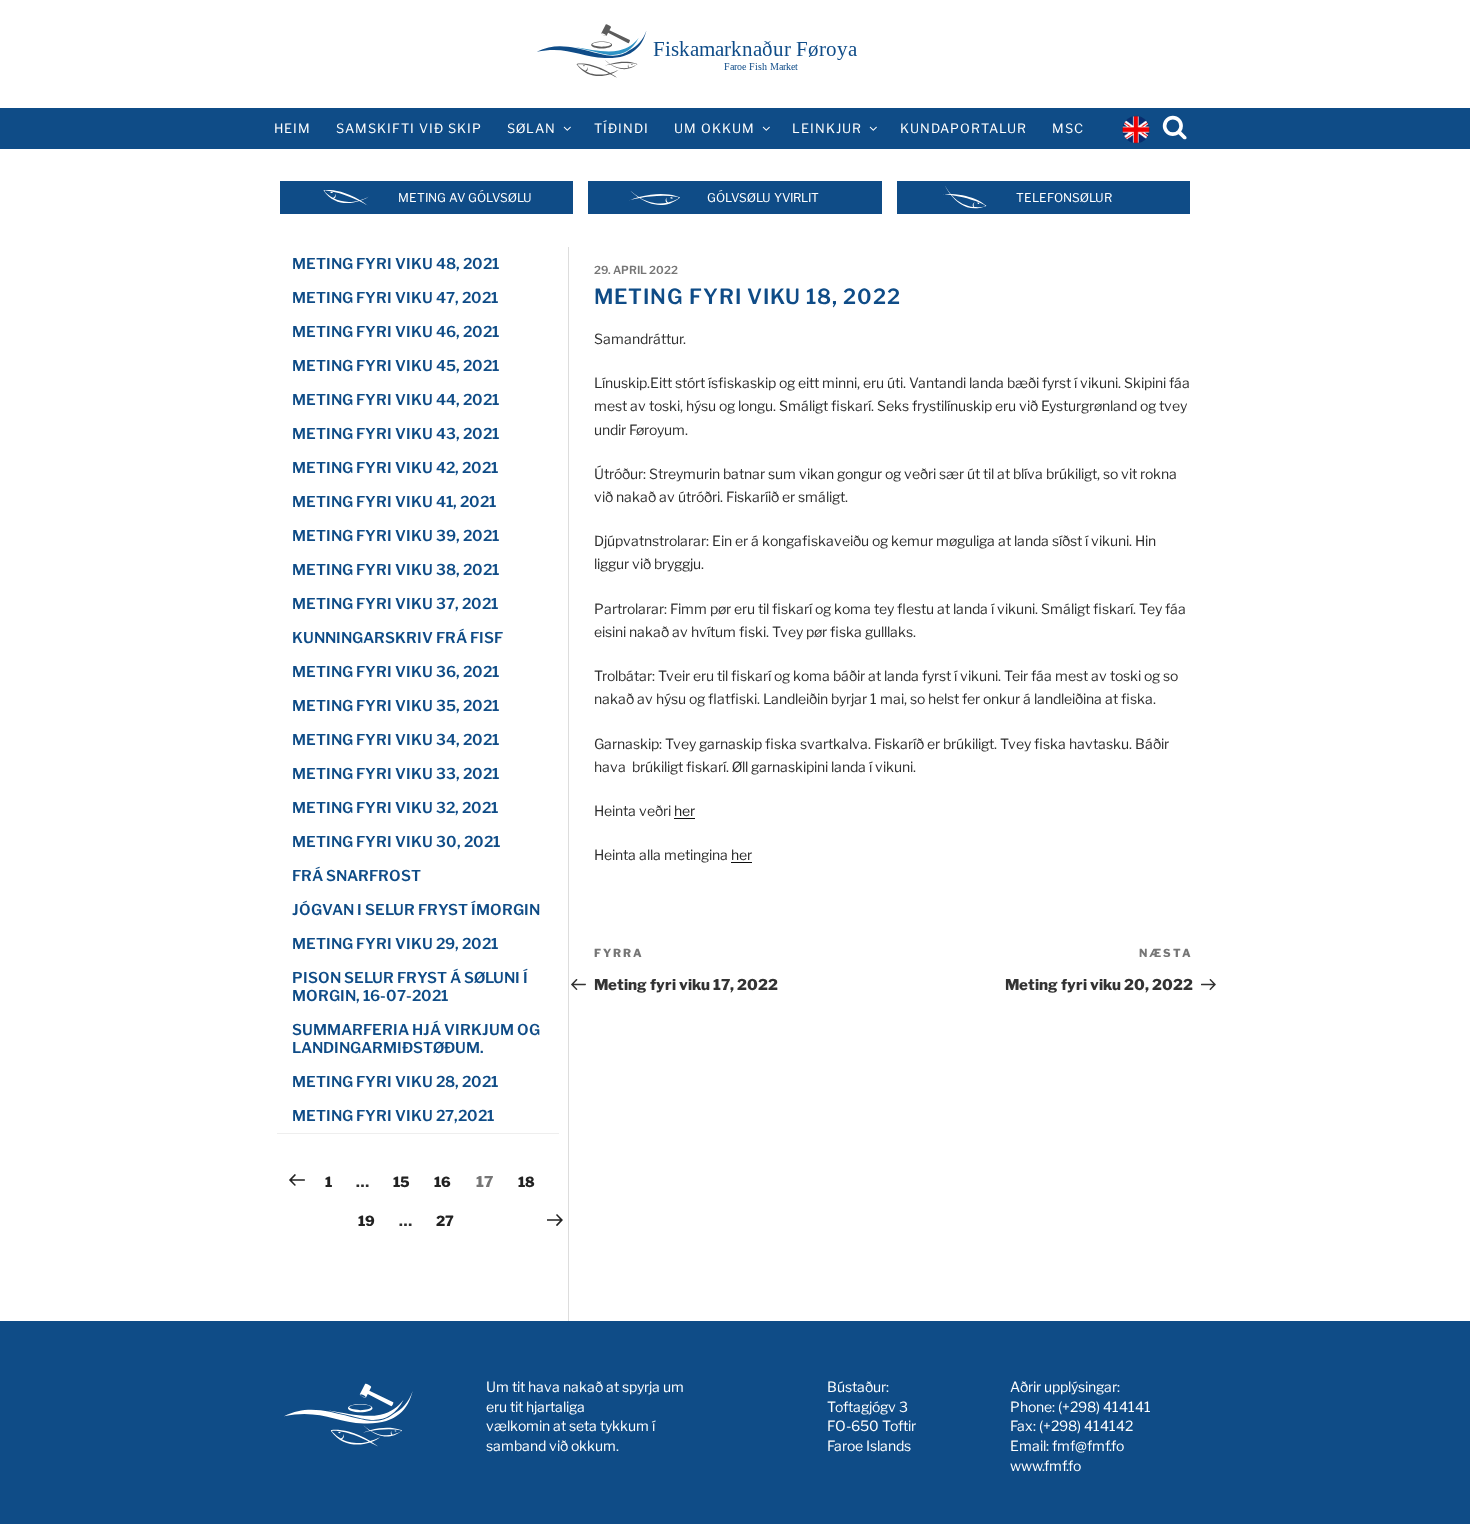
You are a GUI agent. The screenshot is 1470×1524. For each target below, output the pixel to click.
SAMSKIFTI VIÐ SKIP (409, 128)
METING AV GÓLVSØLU (465, 197)
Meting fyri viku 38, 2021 (395, 570)
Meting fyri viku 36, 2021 (395, 672)
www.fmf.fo (1045, 1465)
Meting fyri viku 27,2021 (393, 1116)
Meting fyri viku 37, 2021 (395, 604)
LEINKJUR (827, 128)
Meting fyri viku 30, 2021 (396, 842)
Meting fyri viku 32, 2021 (395, 808)
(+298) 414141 (1104, 1406)
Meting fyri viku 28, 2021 (395, 1082)
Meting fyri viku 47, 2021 (395, 298)
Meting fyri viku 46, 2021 (395, 332)
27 (450, 1220)
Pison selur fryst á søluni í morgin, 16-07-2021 (410, 987)
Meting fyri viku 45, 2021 (395, 366)
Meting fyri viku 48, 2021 (395, 264)
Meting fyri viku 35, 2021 (395, 706)
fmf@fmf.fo (1088, 1445)
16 (447, 1181)
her (684, 810)
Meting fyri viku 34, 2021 (395, 740)
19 (371, 1220)
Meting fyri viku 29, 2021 (395, 944)
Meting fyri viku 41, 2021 (394, 502)
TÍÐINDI (621, 128)
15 (406, 1181)
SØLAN (531, 128)
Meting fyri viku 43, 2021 (395, 434)
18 (531, 1181)
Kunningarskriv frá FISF (397, 638)
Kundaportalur (963, 128)
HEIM (292, 128)
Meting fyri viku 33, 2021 (395, 774)
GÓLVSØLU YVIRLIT (763, 197)
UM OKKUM (714, 128)
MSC (1068, 128)
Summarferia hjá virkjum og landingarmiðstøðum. (416, 1039)
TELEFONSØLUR (1064, 197)
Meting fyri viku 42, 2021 (395, 468)
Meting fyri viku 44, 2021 (395, 400)
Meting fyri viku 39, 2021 (395, 536)
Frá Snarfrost (356, 876)
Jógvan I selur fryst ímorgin (416, 910)
